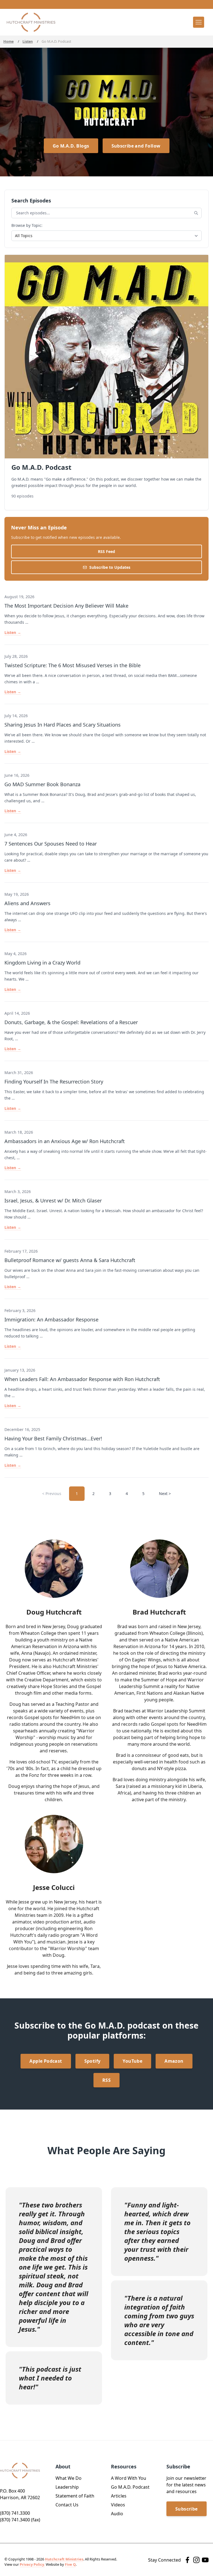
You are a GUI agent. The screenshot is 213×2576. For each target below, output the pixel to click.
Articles (119, 2496)
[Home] (31, 22)
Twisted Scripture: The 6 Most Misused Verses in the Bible (73, 665)
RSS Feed (106, 551)
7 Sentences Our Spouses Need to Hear (51, 844)
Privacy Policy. (32, 2564)
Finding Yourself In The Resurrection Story (54, 1082)
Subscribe (187, 2509)
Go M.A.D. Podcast (130, 2487)
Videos (118, 2505)
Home (8, 41)
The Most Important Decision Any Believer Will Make (66, 606)
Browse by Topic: (27, 225)
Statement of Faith (75, 2496)
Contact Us (67, 2505)
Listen (28, 41)
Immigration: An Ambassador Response (51, 1319)
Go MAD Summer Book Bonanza (42, 784)
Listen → (13, 632)
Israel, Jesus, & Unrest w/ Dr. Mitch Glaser (53, 1201)
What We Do (69, 2478)
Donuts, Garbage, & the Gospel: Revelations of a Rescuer (71, 1022)
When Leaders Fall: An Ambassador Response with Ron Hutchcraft (82, 1379)
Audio (117, 2514)
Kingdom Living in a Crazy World (42, 963)
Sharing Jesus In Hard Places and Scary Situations (63, 725)
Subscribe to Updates (110, 567)
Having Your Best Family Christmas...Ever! (53, 1438)
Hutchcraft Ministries (64, 2559)
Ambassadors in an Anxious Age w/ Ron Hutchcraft (65, 1141)
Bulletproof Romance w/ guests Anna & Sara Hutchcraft (70, 1260)
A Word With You (129, 2478)
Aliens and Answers (27, 903)
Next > (165, 1493)
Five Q (70, 2564)
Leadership (67, 2487)
